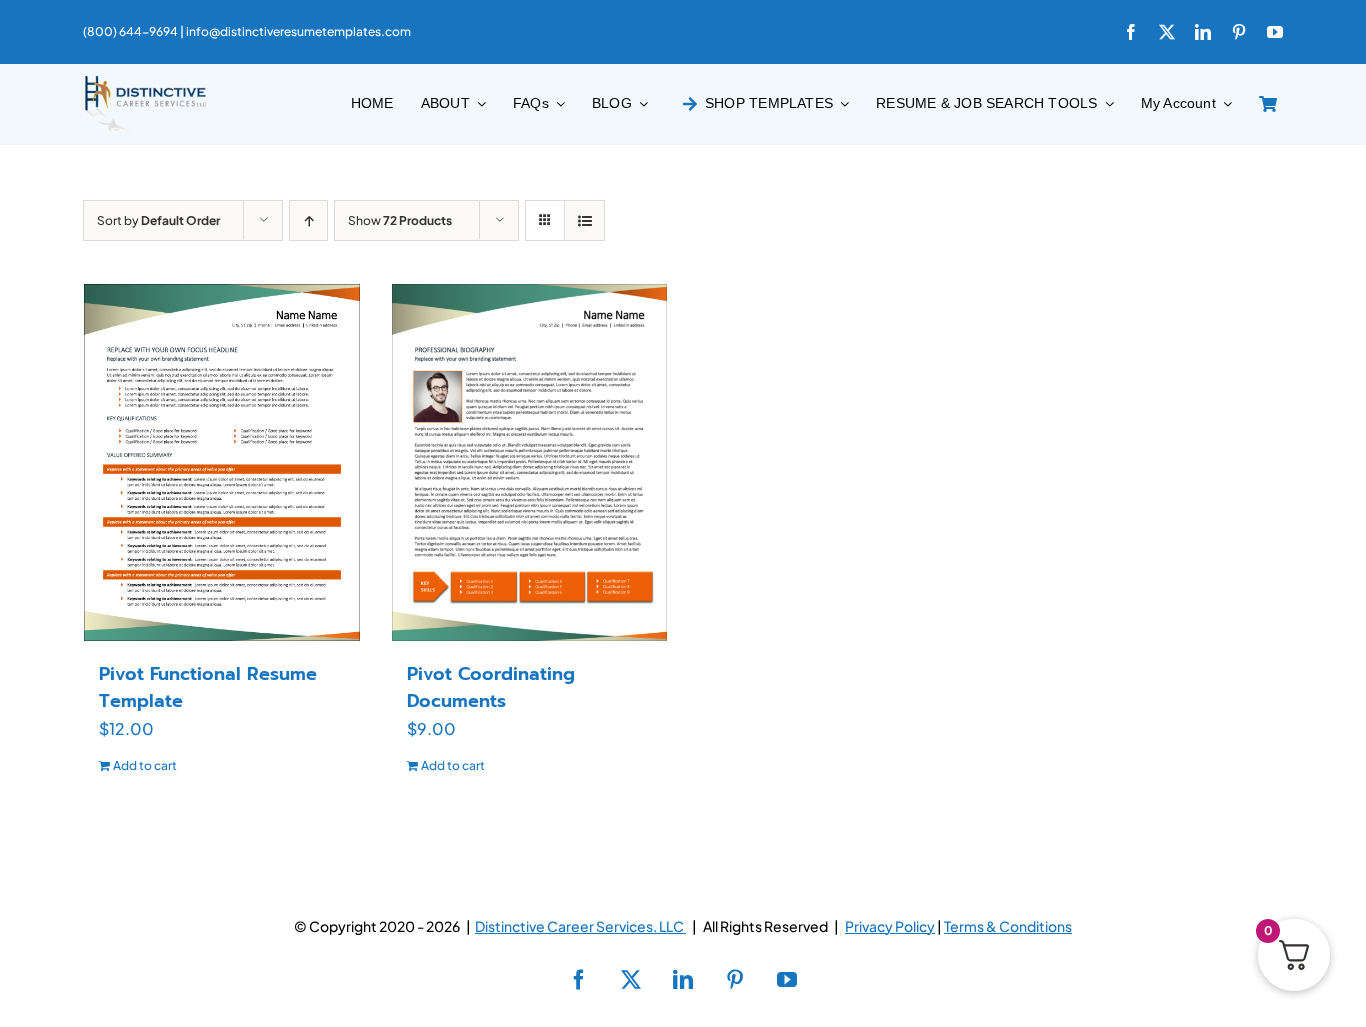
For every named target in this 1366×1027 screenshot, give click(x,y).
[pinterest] (1239, 32)
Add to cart (145, 765)
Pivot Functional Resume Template (208, 687)
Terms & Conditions (1008, 926)
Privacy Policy (890, 926)
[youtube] (1275, 32)
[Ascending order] (308, 220)
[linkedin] (1203, 32)
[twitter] (1167, 32)
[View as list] (584, 220)
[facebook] (1131, 32)
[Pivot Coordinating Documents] (530, 462)
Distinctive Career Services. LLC (580, 926)
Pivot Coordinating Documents (491, 687)
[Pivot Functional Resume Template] (222, 462)
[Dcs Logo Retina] (145, 81)
